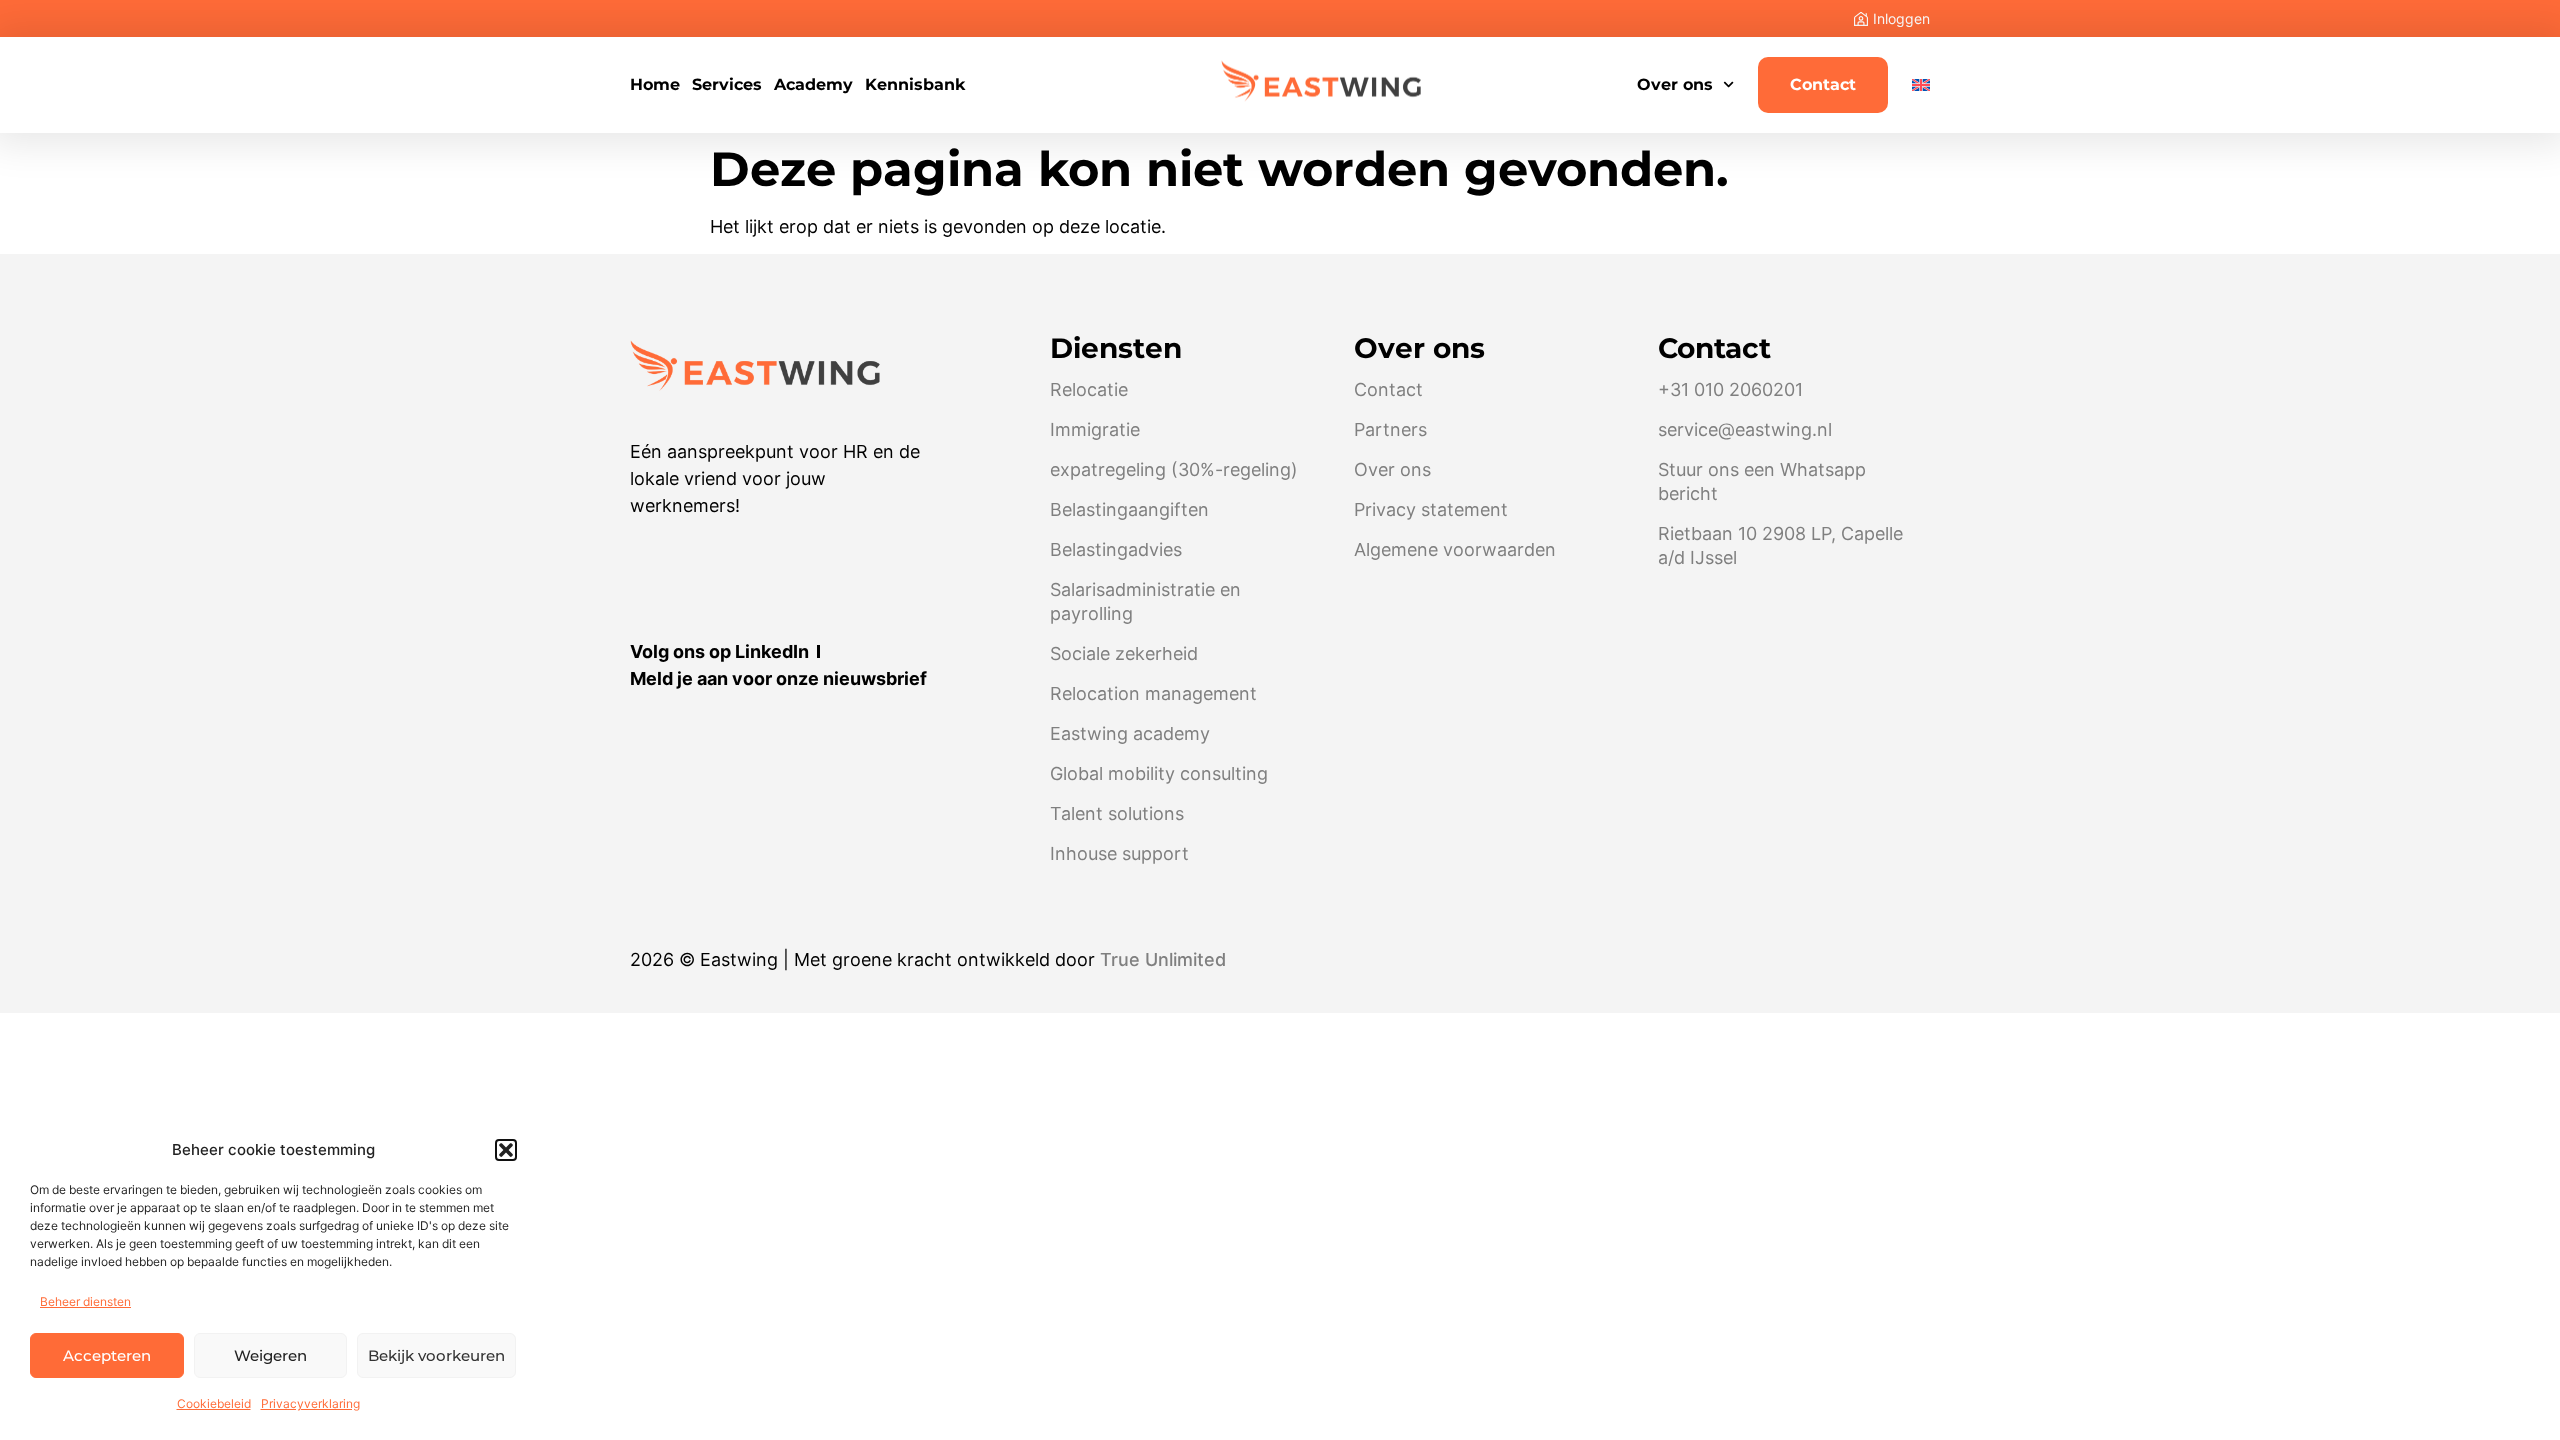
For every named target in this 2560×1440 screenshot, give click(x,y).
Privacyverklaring (310, 1403)
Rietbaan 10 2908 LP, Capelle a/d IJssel (1780, 545)
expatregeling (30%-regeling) (1174, 469)
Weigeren (270, 1355)
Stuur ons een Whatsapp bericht (1762, 481)
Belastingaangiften (1129, 509)
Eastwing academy (1130, 733)
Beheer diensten (85, 1301)
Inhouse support (1119, 853)
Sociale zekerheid (1124, 653)
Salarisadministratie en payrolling (1145, 601)
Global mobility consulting (1159, 773)
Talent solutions (1117, 813)
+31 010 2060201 (1730, 389)
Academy (813, 85)
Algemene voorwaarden (1455, 549)
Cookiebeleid (214, 1403)
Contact (1823, 84)
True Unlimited (1163, 959)
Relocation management (1153, 693)
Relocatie (1089, 389)
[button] (506, 1150)
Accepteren (107, 1355)
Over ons (1675, 84)
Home (655, 85)
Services (727, 85)
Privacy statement (1431, 509)
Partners (1390, 429)
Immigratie (1095, 429)
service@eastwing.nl (1745, 429)
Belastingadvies (1116, 549)
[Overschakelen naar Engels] (1921, 85)
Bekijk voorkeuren (436, 1355)
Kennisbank (915, 85)
